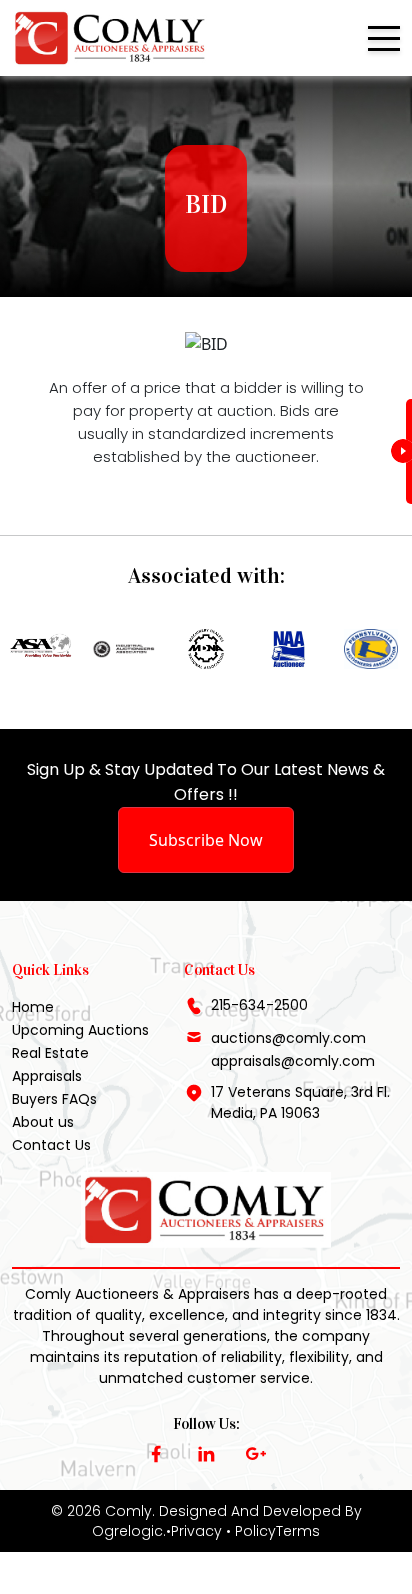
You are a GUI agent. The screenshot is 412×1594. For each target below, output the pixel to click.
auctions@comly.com (288, 1038)
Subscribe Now (206, 840)
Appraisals (47, 1076)
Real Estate (50, 1053)
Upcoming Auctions (80, 1030)
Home (33, 1007)
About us (43, 1122)
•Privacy (194, 1531)
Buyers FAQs (54, 1099)
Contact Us (51, 1145)
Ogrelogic (127, 1531)
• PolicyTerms (273, 1531)
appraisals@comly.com (293, 1061)
